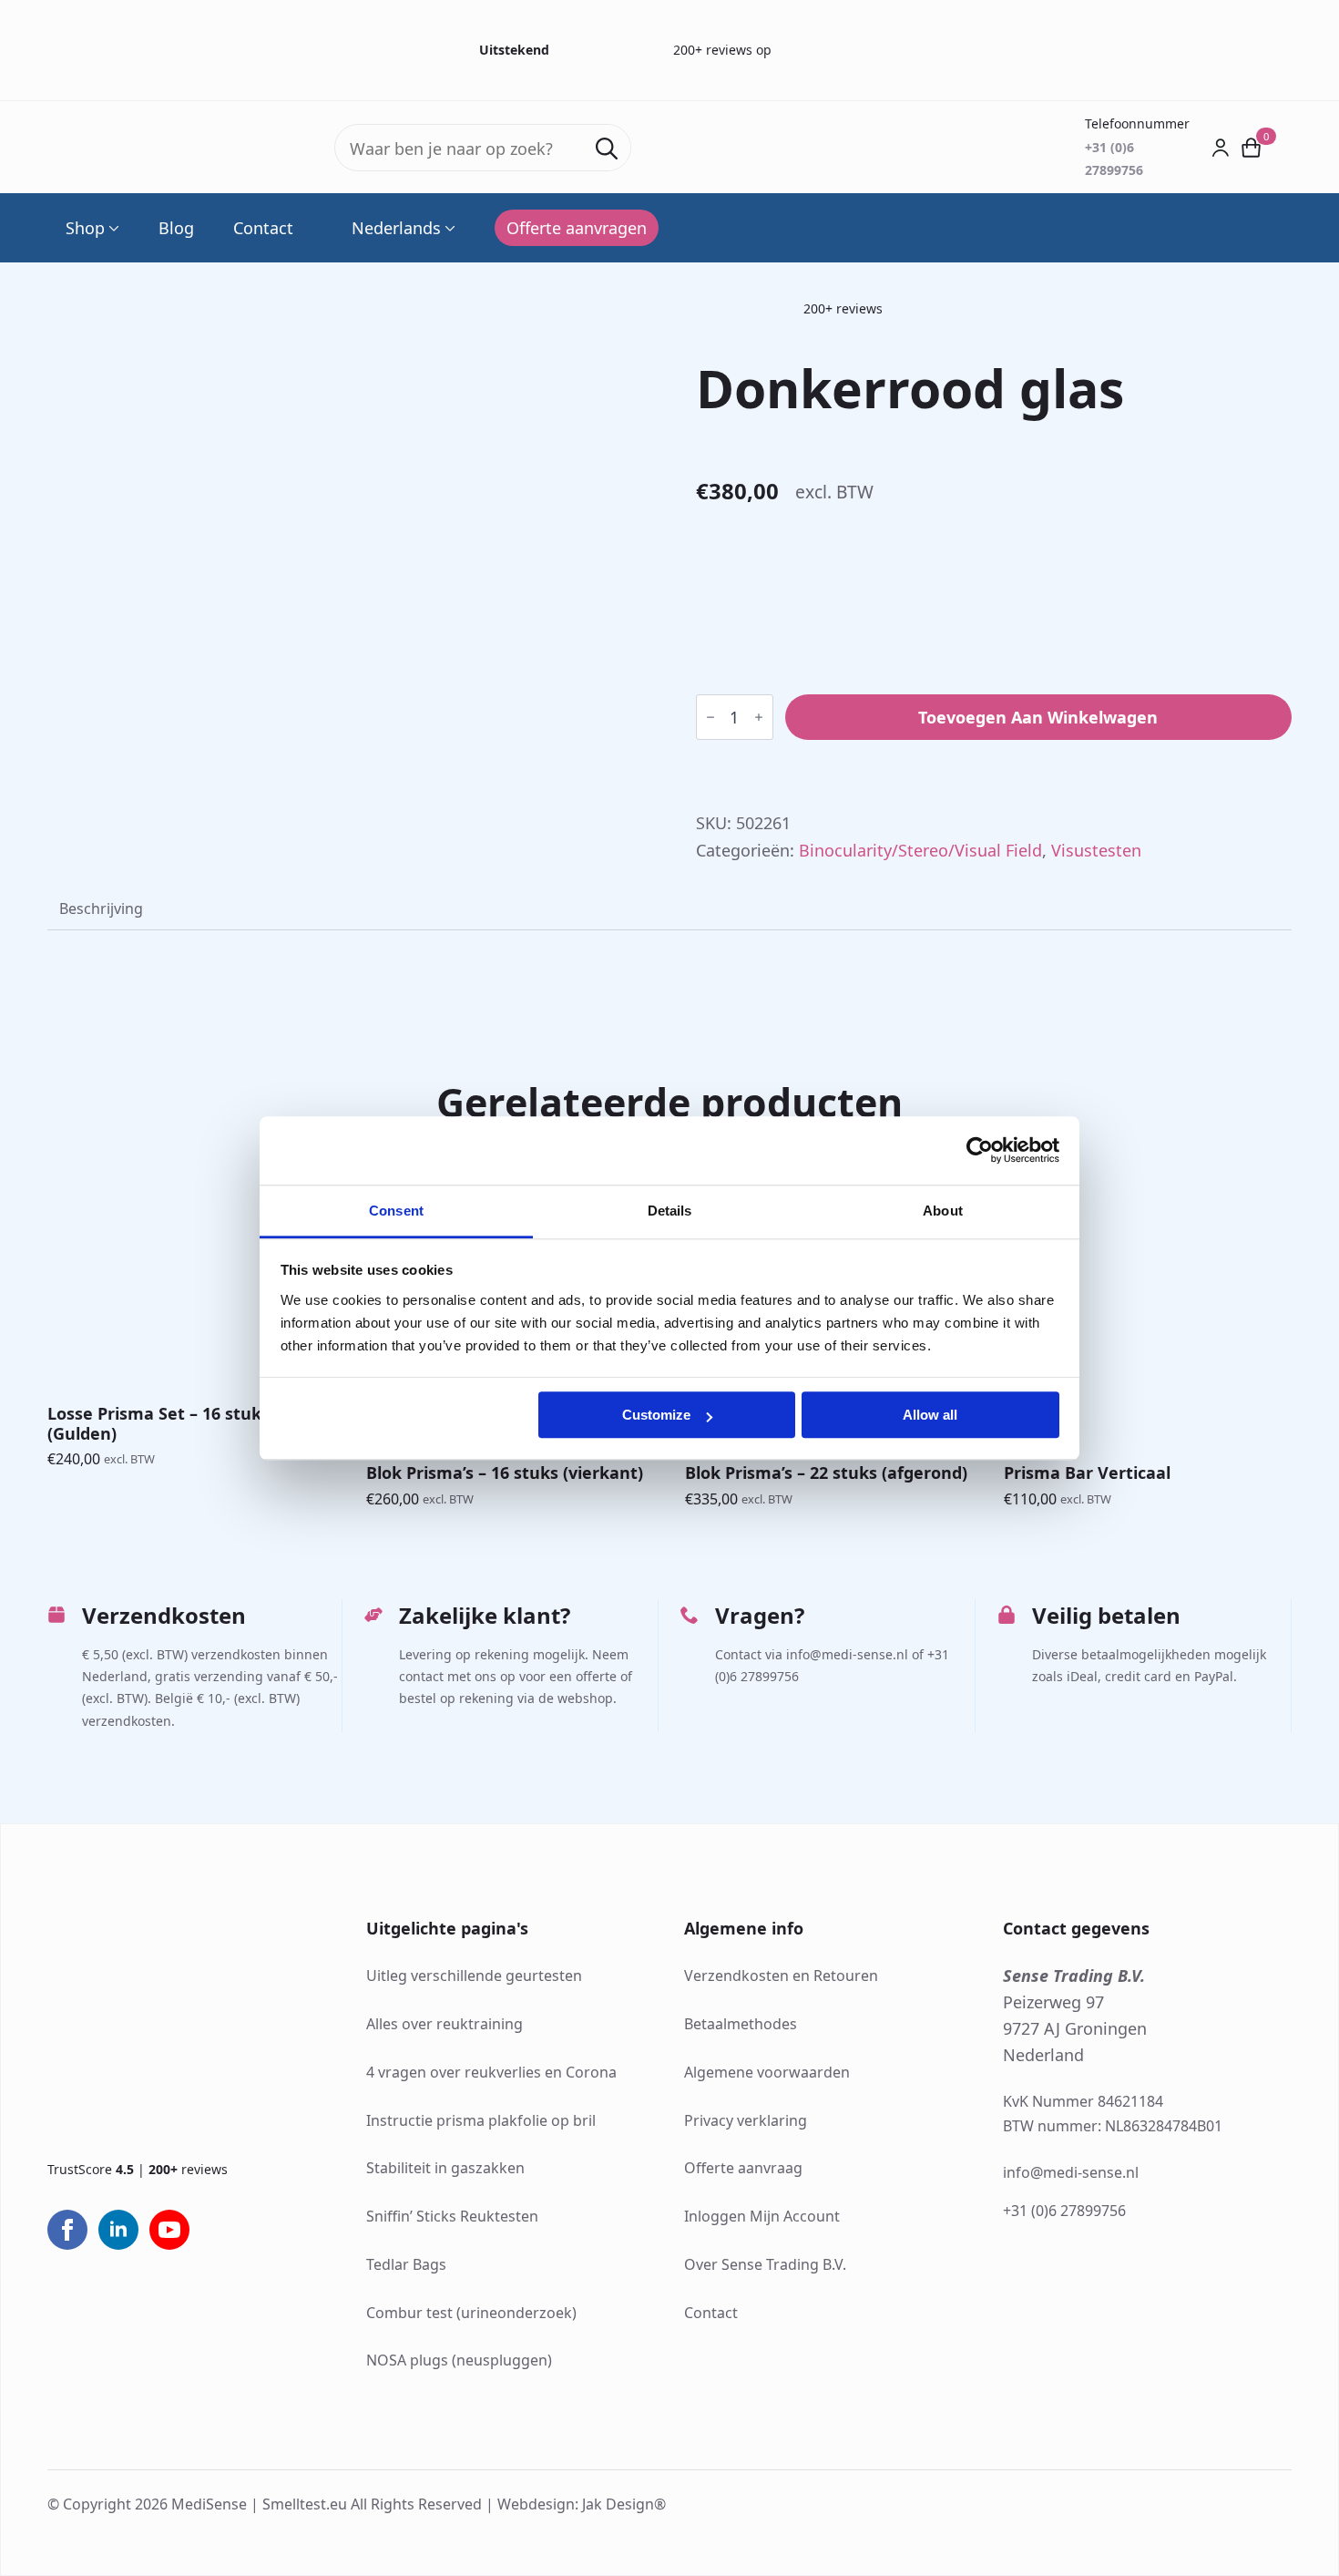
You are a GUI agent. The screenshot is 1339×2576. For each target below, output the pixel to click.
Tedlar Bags (406, 2264)
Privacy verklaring (746, 2120)
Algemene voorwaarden (767, 2072)
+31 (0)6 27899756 (1064, 2211)
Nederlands (396, 228)
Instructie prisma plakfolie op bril (481, 2120)
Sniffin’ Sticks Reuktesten (452, 2216)
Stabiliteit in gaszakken (445, 2168)
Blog (176, 228)
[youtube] (169, 2230)
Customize (656, 1415)
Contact (263, 228)
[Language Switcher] (448, 228)
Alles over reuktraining (445, 2024)
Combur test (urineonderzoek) (471, 2313)
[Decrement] (710, 717)
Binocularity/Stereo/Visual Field (920, 850)
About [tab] (943, 1211)
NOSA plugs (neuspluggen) (459, 2360)
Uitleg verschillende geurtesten (474, 1976)
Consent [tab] (396, 1211)
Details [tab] (670, 1211)
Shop (85, 228)
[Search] (607, 149)
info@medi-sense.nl (1071, 2172)
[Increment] (759, 717)
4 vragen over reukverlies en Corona (491, 2072)
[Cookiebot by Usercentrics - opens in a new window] (980, 1150)
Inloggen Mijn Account (762, 2216)
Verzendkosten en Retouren (781, 1976)
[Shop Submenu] (112, 228)
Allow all (930, 1415)
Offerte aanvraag (743, 2168)
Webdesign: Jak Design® (582, 2504)
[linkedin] (118, 2230)
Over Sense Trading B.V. (765, 2264)
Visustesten (1096, 850)
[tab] (101, 908)
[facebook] (67, 2230)
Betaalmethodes (741, 2024)
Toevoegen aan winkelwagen (1038, 717)
